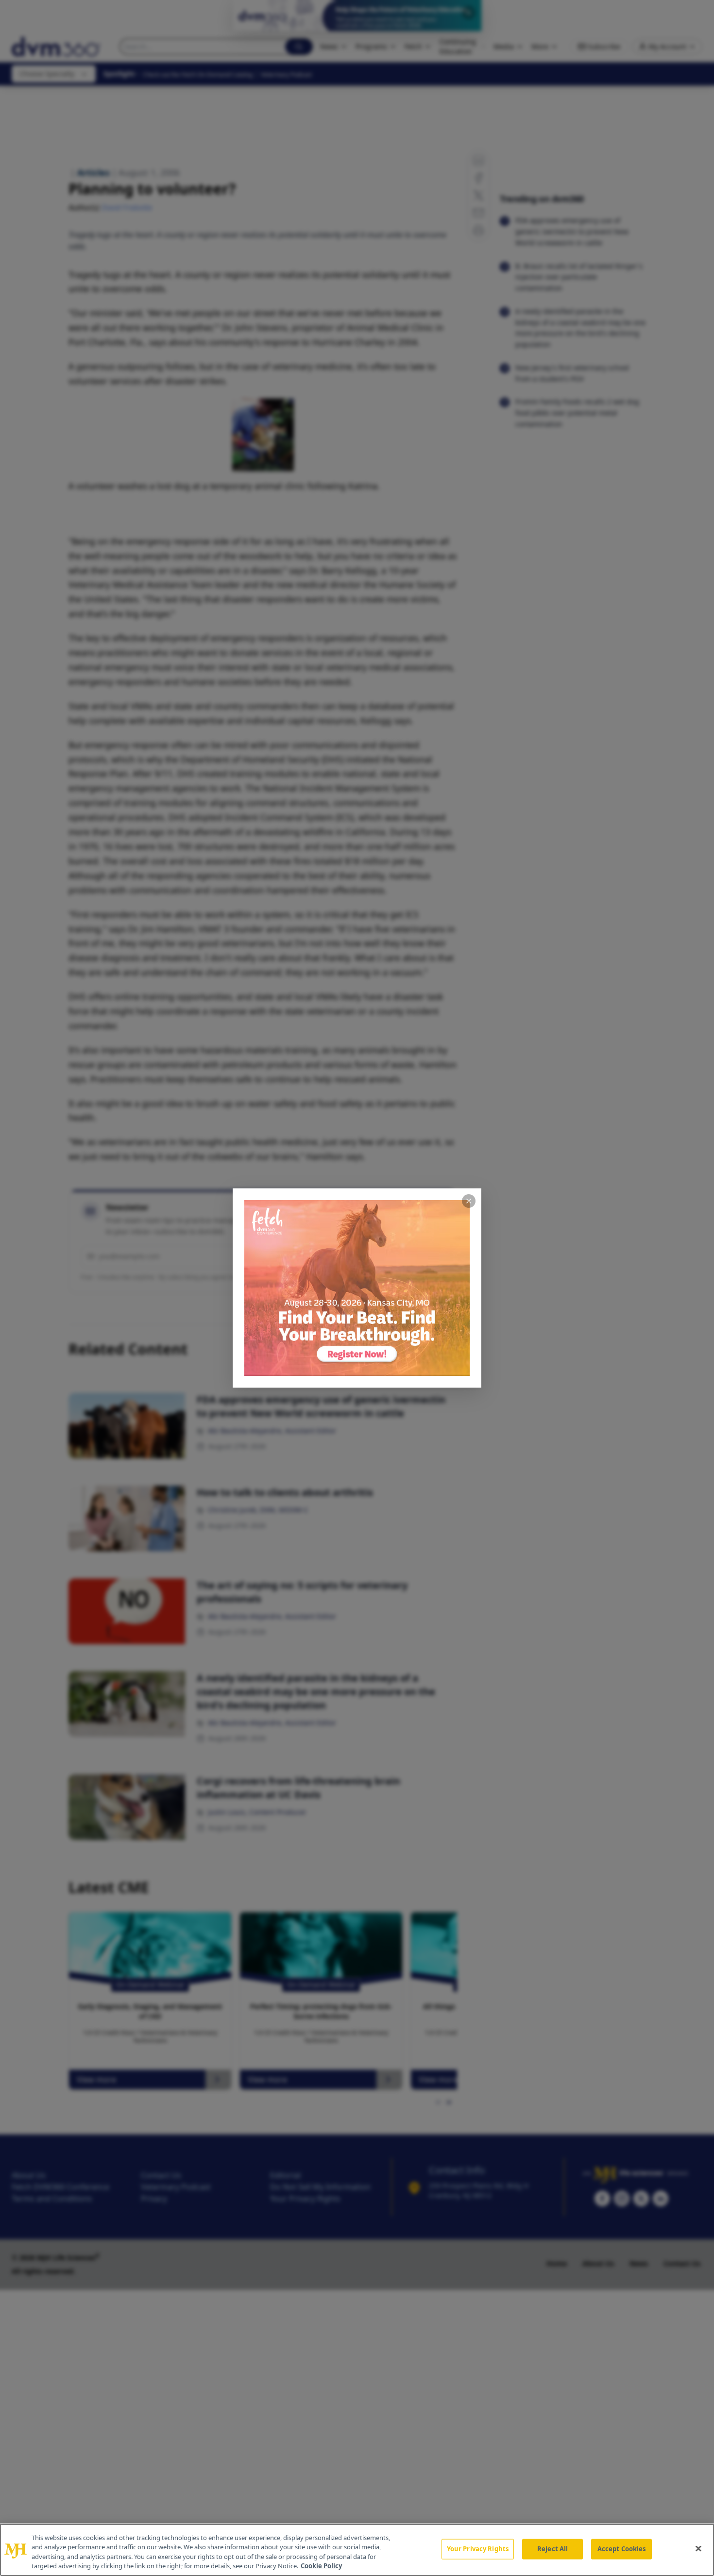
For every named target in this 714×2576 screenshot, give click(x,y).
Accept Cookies (622, 2549)
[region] (357, 2550)
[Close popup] (469, 1201)
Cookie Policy (321, 2566)
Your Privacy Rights (478, 2549)
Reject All (552, 2549)
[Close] (698, 2548)
